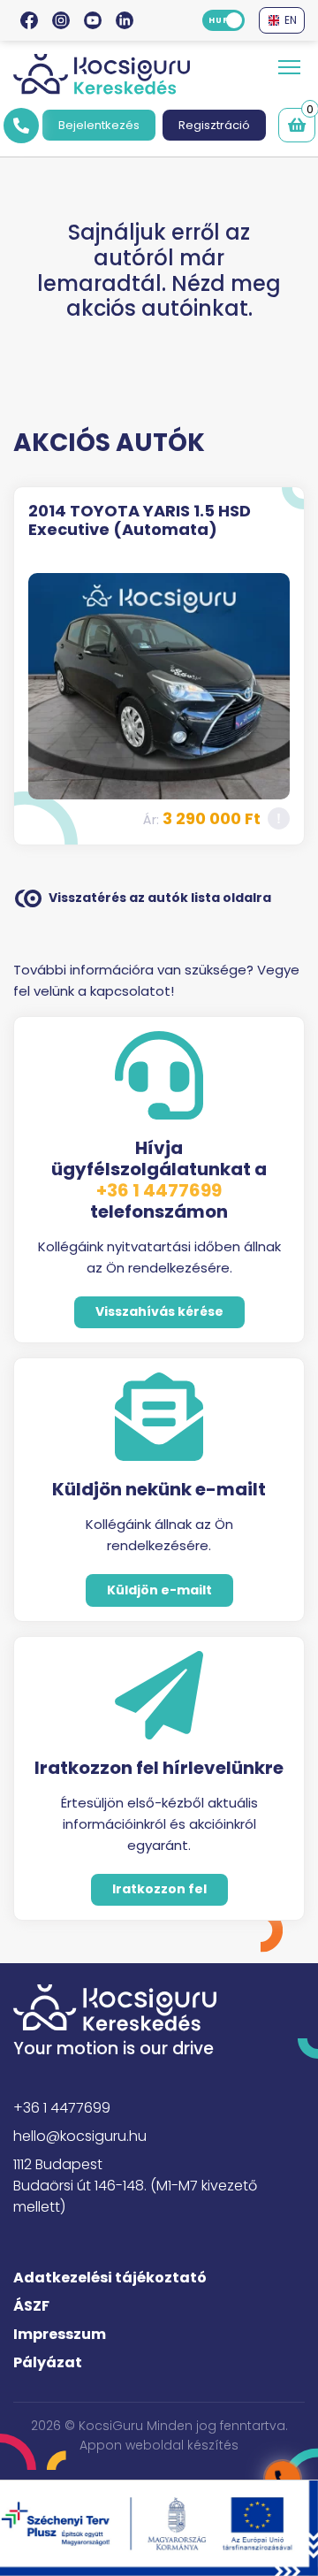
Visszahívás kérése (159, 1311)
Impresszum (60, 2334)
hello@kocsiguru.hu (80, 2136)
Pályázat (48, 2362)
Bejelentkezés (99, 125)
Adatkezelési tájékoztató (110, 2278)
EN (289, 20)
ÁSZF (31, 2306)
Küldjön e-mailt (159, 1590)
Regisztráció (214, 125)
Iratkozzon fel (159, 1889)
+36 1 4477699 (159, 1190)
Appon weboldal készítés (159, 2445)
